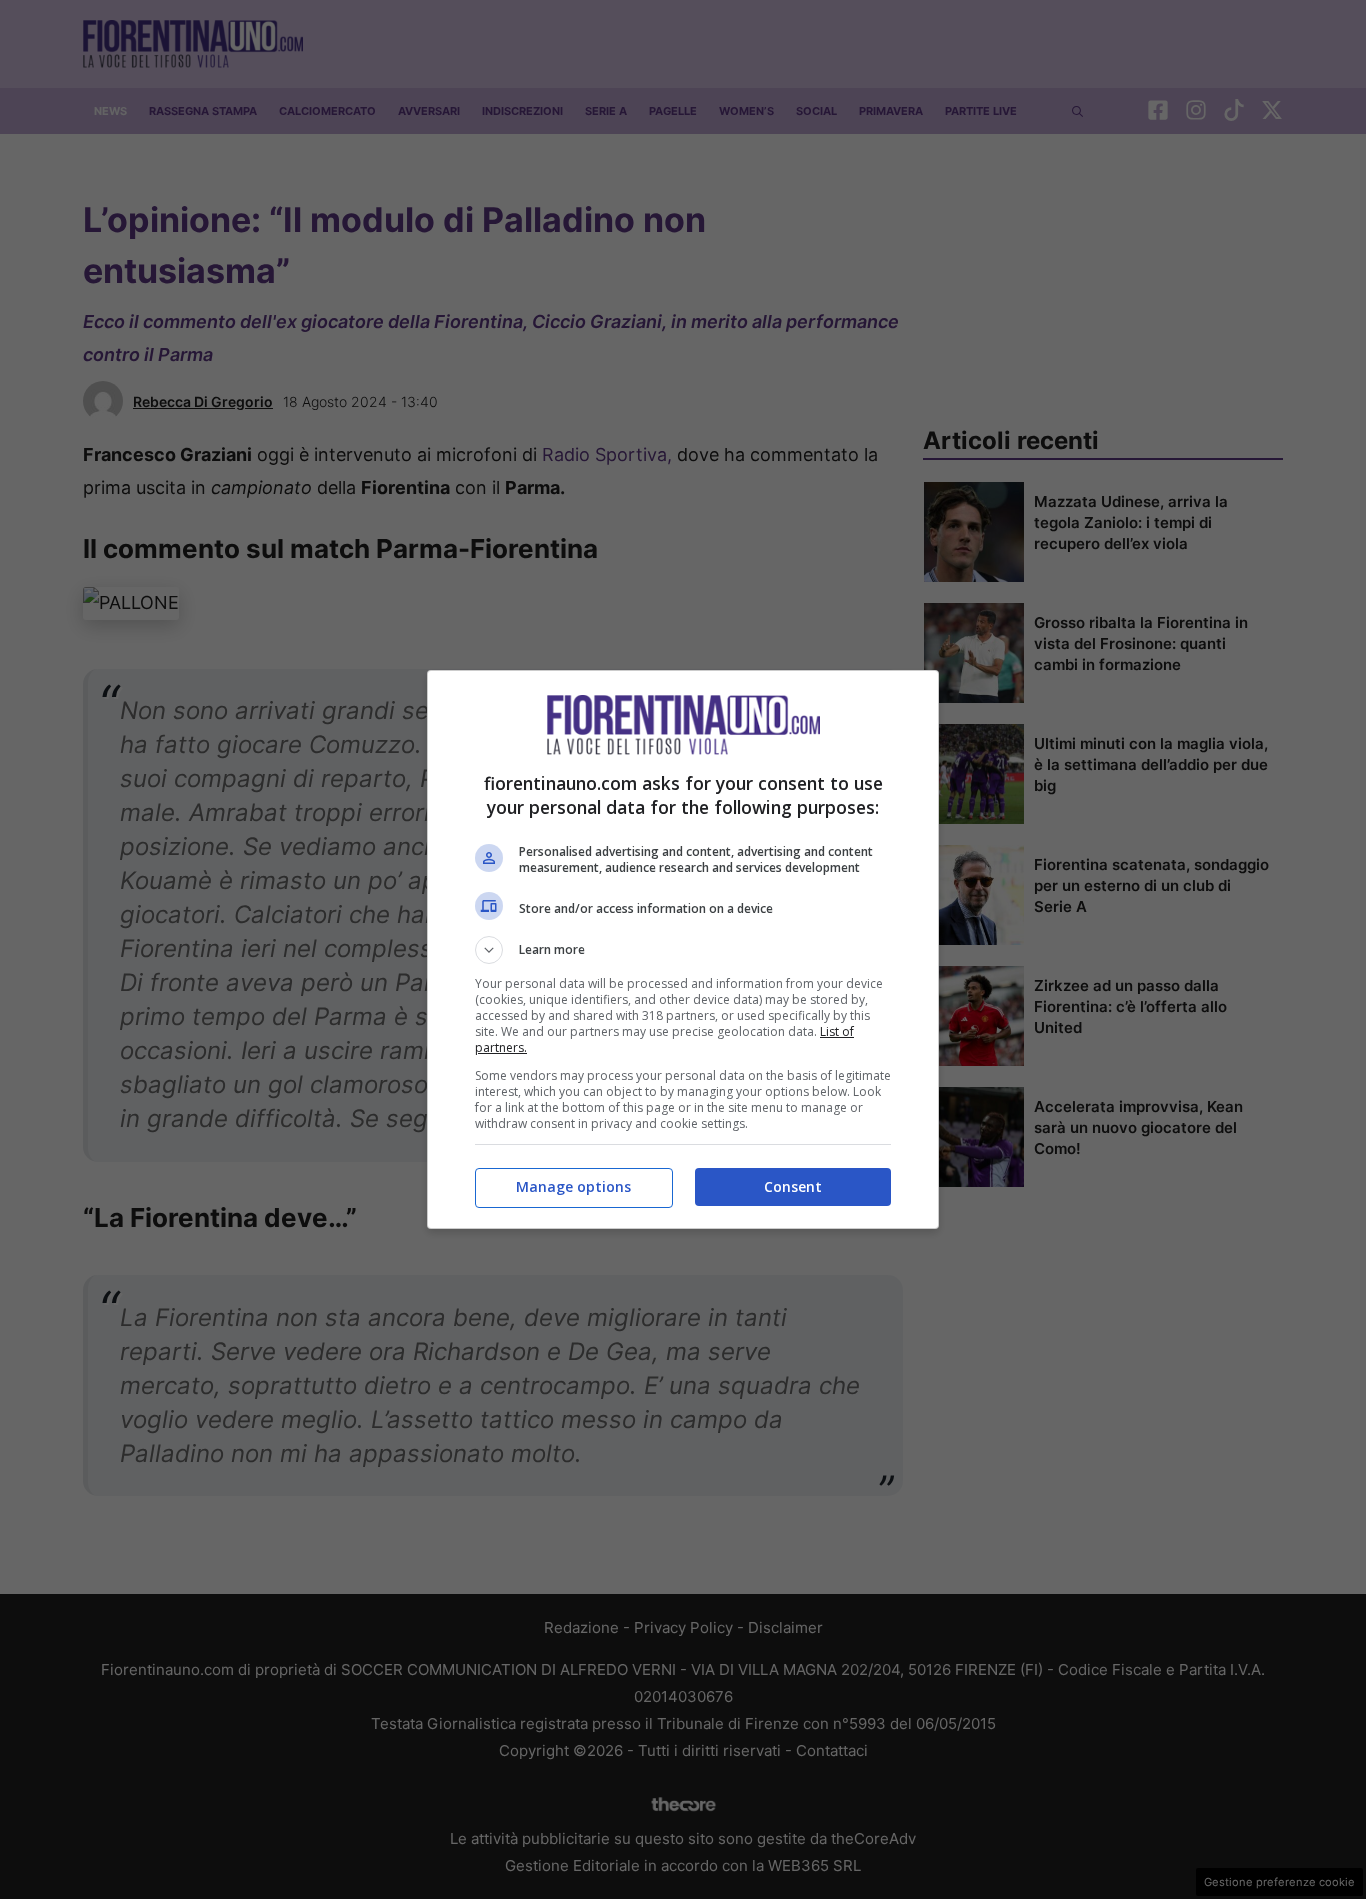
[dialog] (683, 949)
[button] (683, 950)
